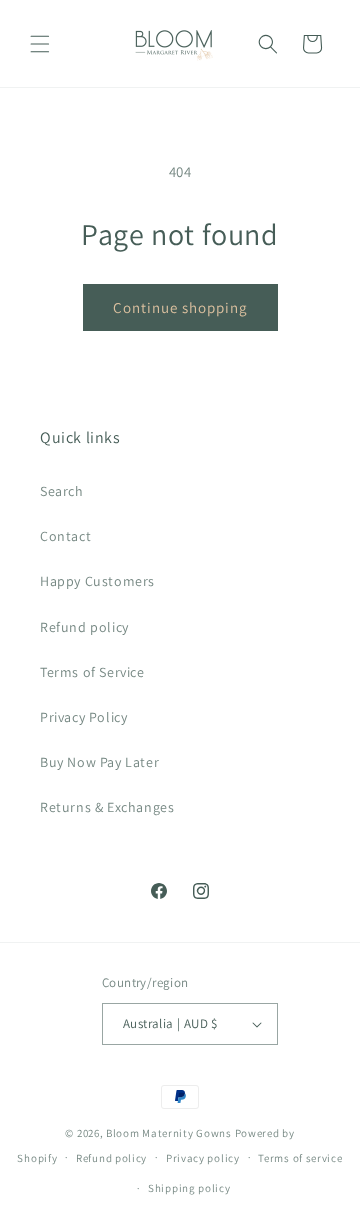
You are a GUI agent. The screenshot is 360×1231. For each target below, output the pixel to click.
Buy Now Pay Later (99, 762)
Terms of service (300, 1158)
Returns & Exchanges (107, 807)
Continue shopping (180, 307)
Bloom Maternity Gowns (169, 1133)
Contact (65, 536)
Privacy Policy (83, 717)
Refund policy (84, 627)
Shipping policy (189, 1188)
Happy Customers (97, 581)
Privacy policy (203, 1158)
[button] (40, 44)
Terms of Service (92, 672)
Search (62, 491)
